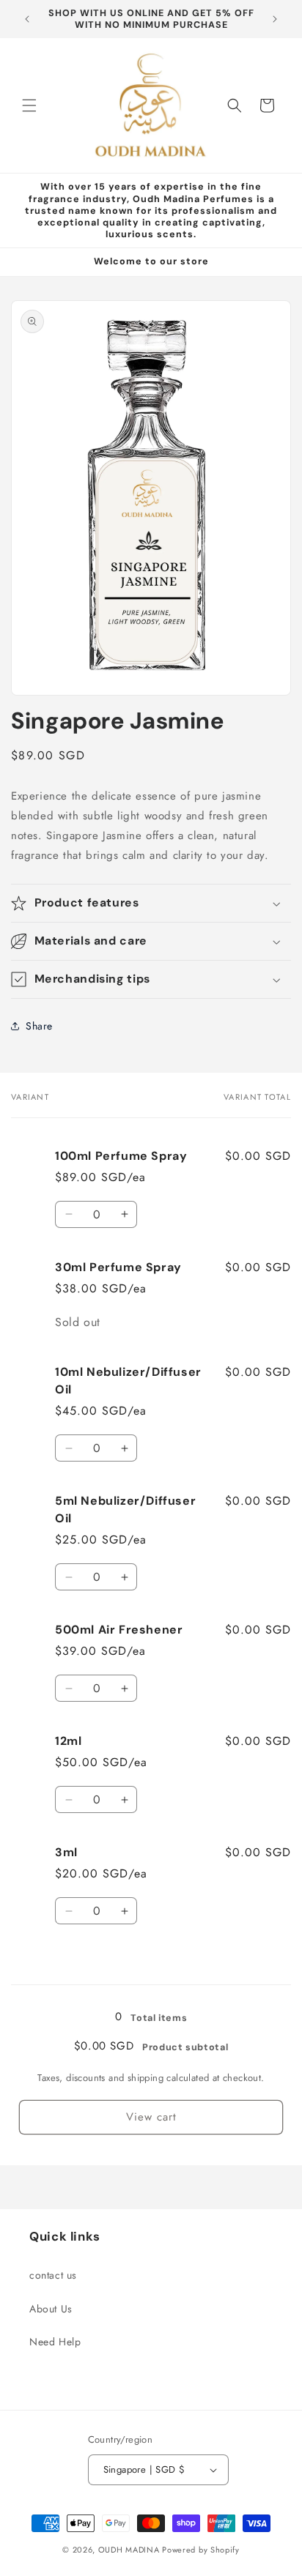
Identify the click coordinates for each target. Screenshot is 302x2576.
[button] (29, 105)
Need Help (55, 2342)
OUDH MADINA (129, 2550)
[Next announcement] (275, 19)
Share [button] (39, 1026)
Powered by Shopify (201, 2550)
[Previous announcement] (27, 19)
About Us (51, 2309)
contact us (53, 2275)
